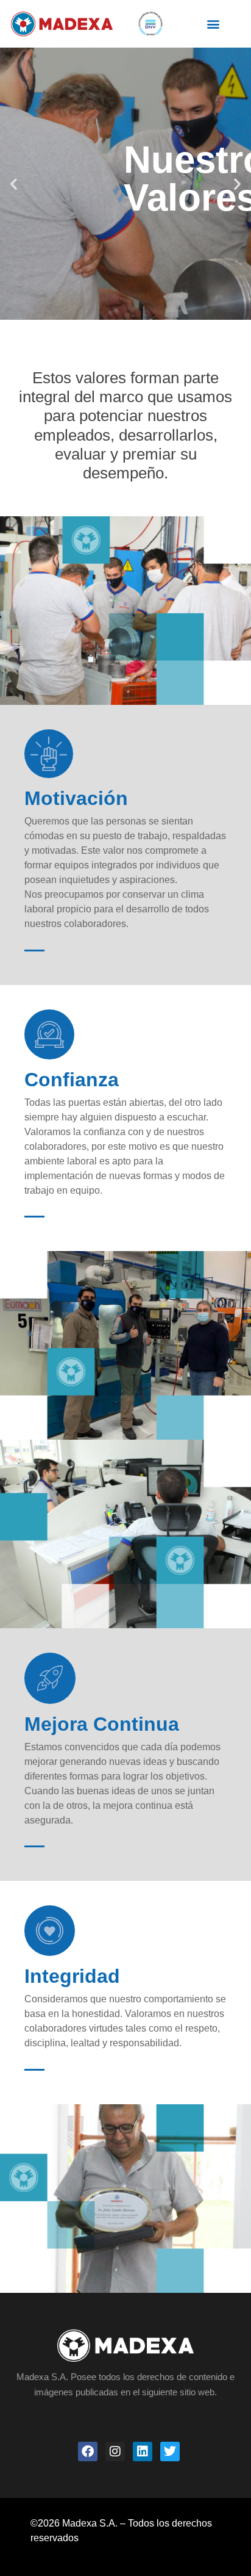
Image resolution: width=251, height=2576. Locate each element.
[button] (214, 23)
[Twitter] (170, 2452)
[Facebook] (88, 2452)
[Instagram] (115, 2452)
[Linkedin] (143, 2452)
